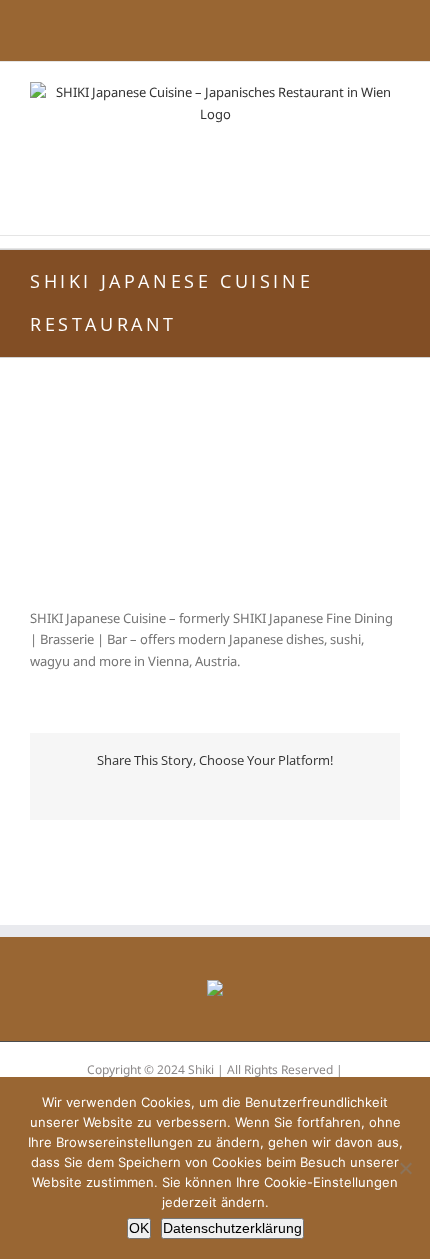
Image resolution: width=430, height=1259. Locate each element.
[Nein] (405, 1168)
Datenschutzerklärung (232, 1228)
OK (139, 1228)
